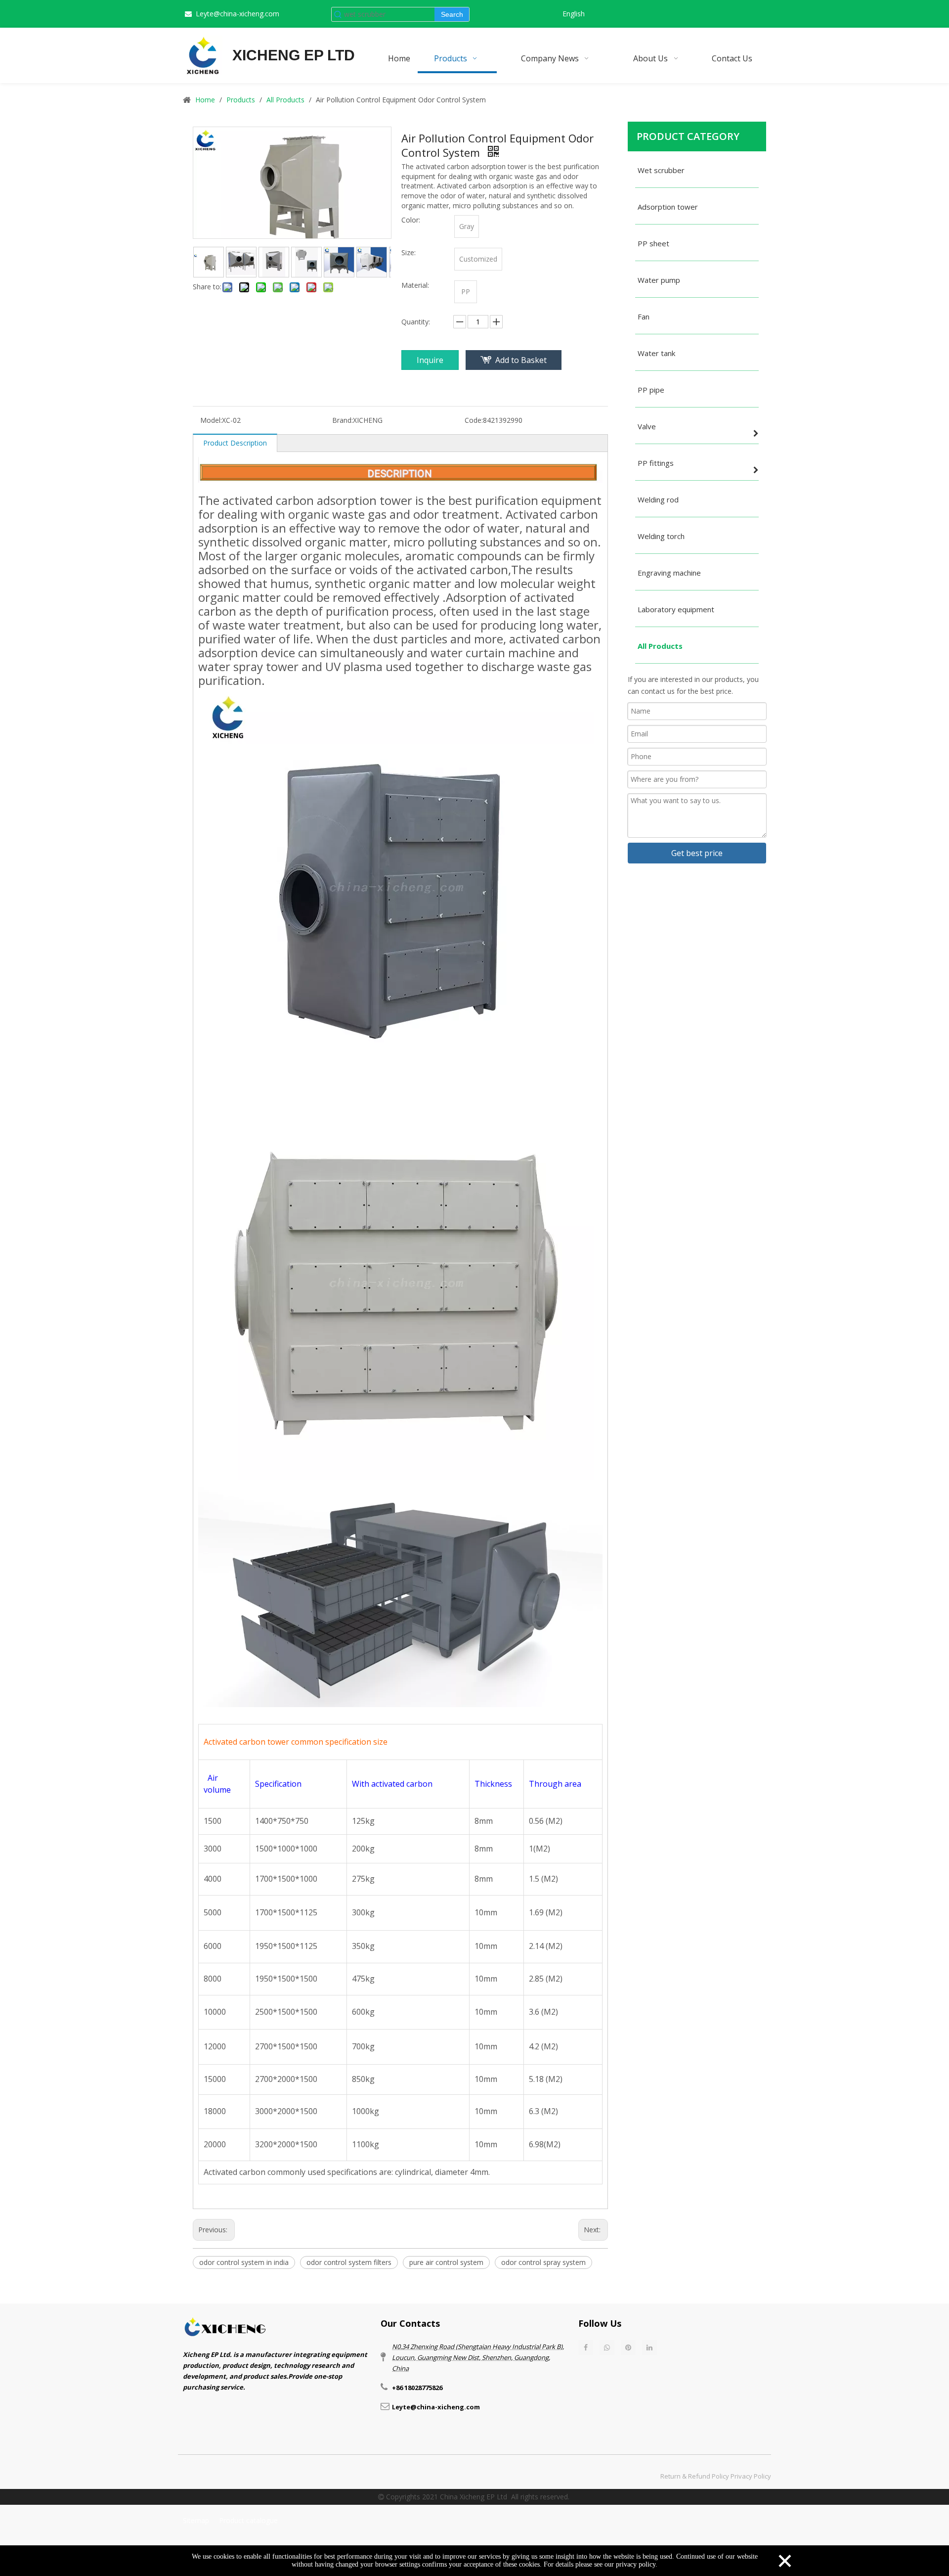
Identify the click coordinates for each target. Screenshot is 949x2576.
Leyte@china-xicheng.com (237, 14)
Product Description (235, 443)
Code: (474, 420)
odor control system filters (349, 2262)
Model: (211, 420)
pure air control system (446, 2262)
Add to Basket (521, 360)
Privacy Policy (751, 2476)
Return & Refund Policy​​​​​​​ (695, 2476)
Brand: (343, 420)
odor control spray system (543, 2262)
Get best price (697, 853)
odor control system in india (244, 2262)
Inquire (430, 360)
